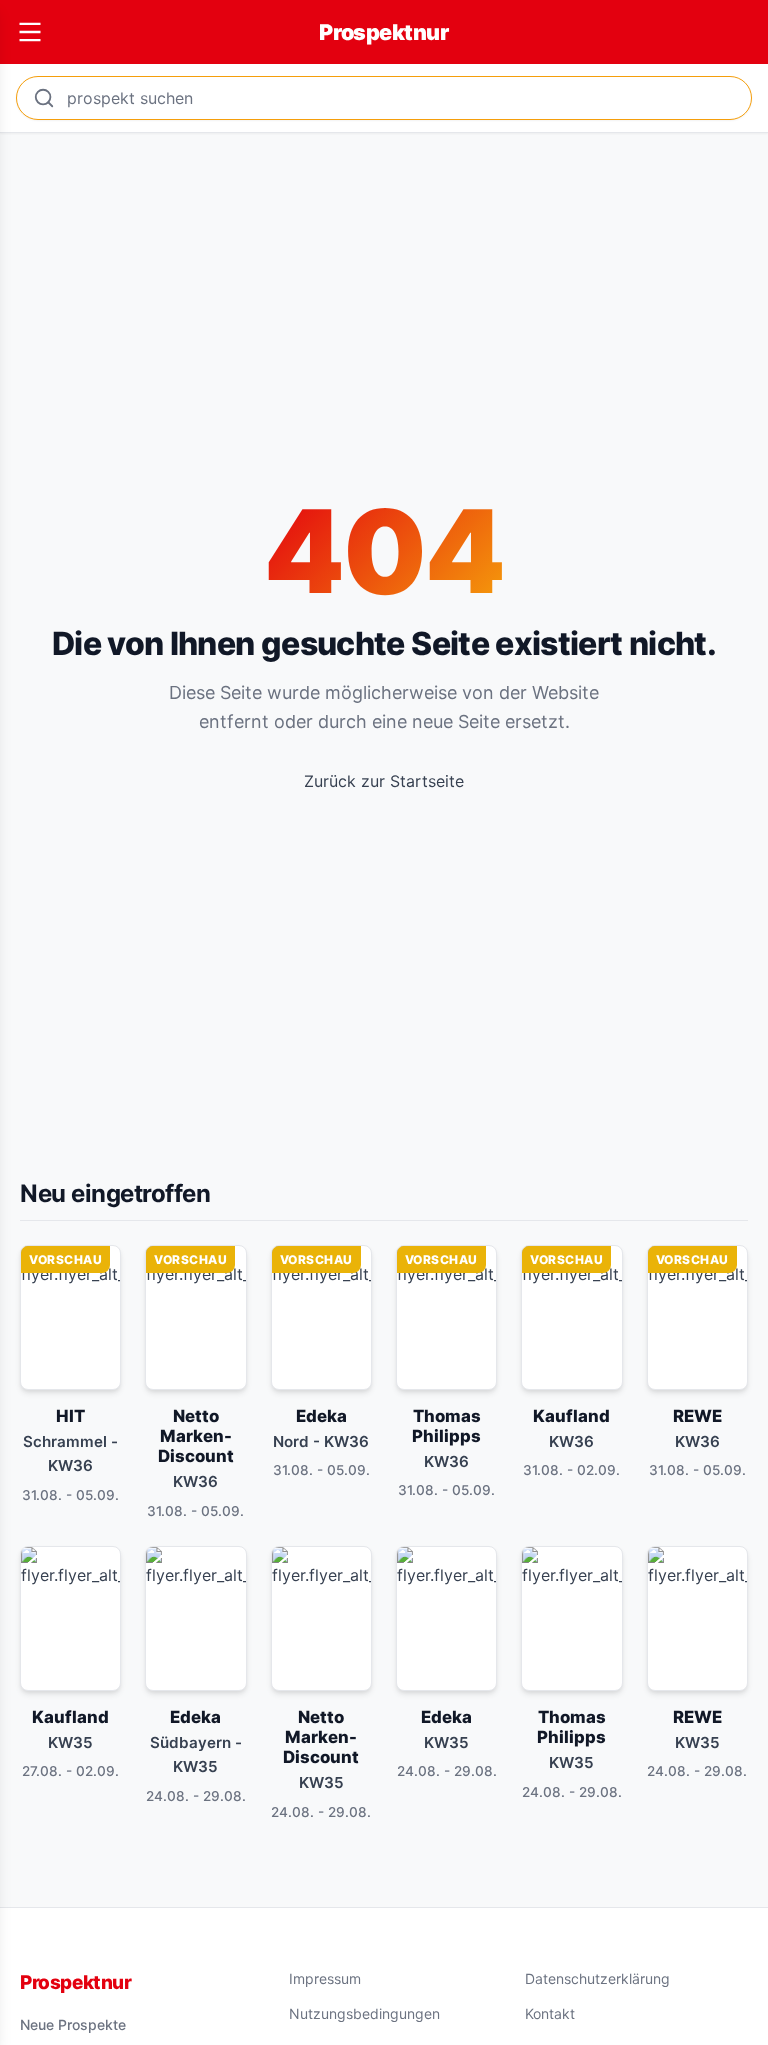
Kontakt (550, 2013)
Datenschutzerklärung (597, 1978)
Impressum (325, 1978)
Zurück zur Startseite (384, 781)
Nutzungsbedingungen (364, 2013)
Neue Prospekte (73, 2024)
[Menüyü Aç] (30, 32)
